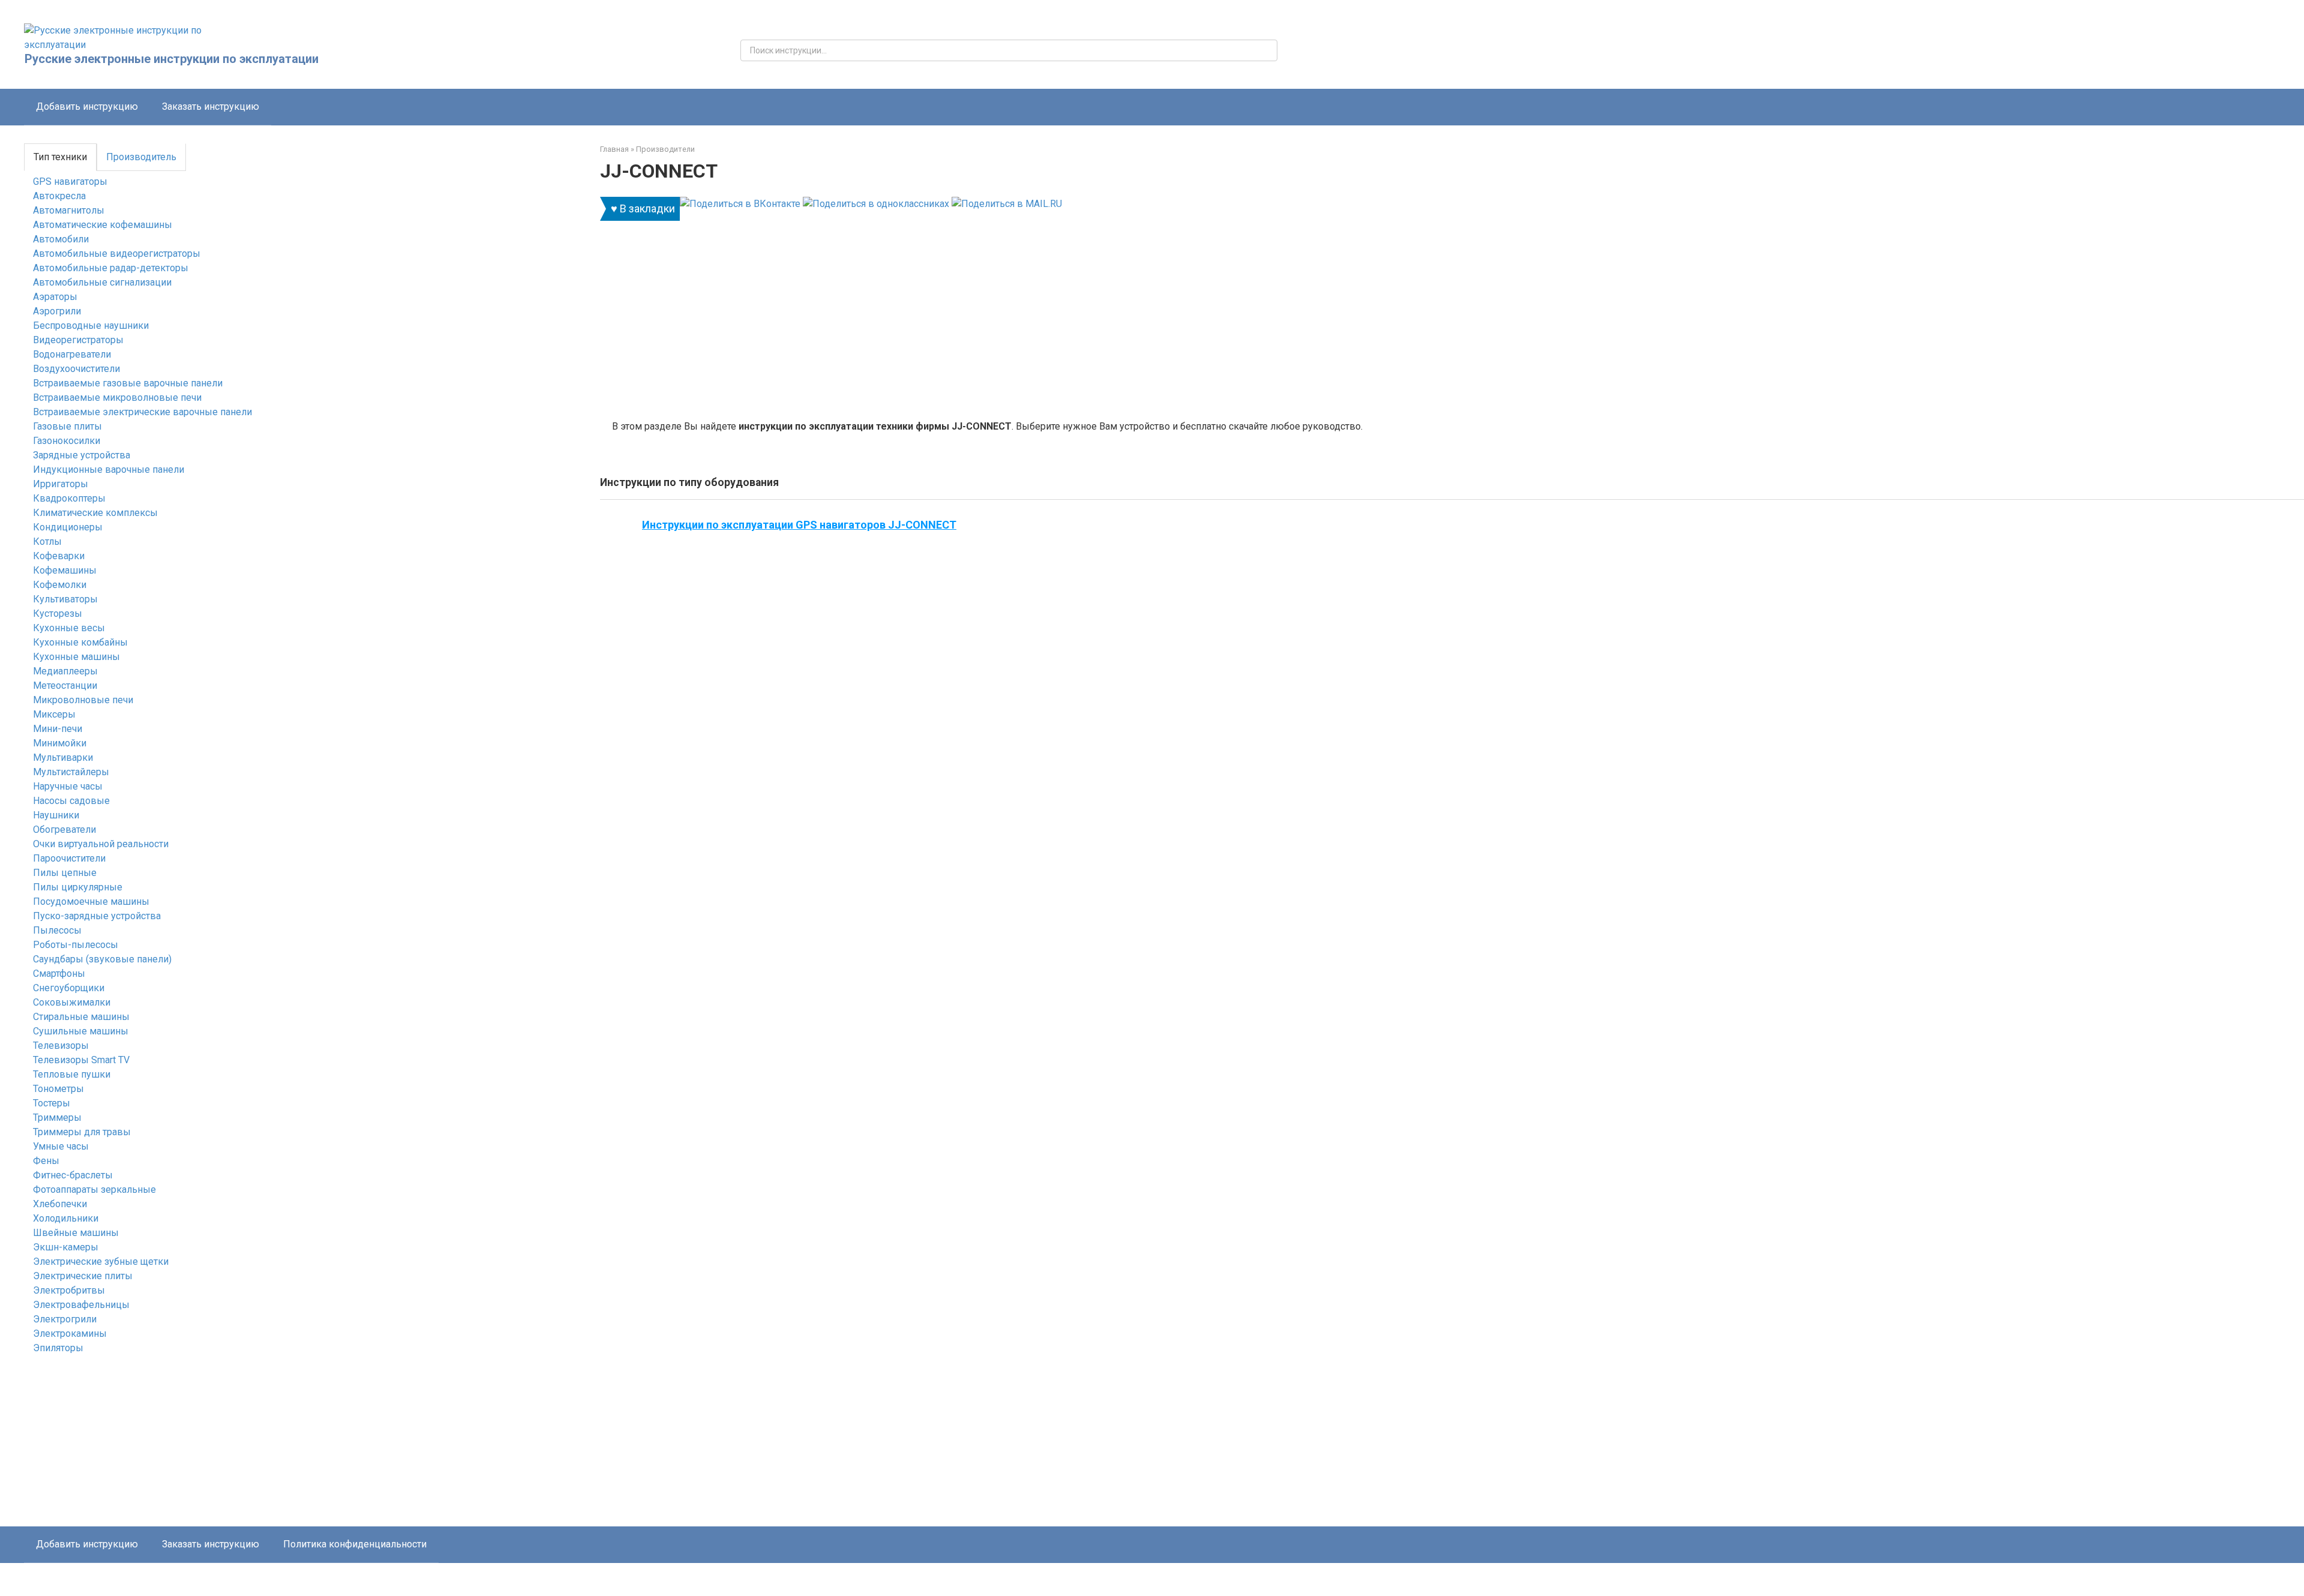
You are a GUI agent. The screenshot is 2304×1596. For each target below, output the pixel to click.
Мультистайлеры (71, 772)
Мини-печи (58, 729)
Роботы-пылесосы (76, 945)
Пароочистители (69, 858)
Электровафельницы (81, 1305)
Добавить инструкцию (87, 106)
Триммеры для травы (82, 1132)
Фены (46, 1161)
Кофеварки (59, 556)
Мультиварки (63, 757)
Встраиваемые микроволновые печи (117, 397)
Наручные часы (68, 786)
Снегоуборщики (69, 988)
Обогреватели (64, 829)
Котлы (47, 541)
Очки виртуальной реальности (101, 844)
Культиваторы (65, 599)
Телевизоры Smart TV (81, 1060)
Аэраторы (55, 297)
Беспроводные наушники (91, 325)
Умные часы (61, 1146)
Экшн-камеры (66, 1247)
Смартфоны (59, 973)
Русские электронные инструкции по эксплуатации (172, 59)
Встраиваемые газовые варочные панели (128, 383)
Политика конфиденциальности (355, 1544)
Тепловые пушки (72, 1074)
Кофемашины (65, 570)
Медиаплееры (65, 671)
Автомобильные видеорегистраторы (117, 253)
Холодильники (66, 1218)
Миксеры (54, 714)
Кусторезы (58, 613)
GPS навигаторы (70, 181)
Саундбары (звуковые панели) (102, 959)
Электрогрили (65, 1319)
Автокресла (59, 196)
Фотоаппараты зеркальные (94, 1189)
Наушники (56, 815)
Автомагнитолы (69, 210)
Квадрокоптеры (69, 498)
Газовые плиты (67, 426)
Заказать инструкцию (211, 106)
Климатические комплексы (95, 513)
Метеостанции (65, 685)
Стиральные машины (81, 1017)
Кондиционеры (68, 527)
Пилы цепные (65, 873)
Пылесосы (57, 930)
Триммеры (57, 1117)
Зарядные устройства (82, 455)
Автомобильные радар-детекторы (111, 268)
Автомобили (61, 239)
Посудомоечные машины (91, 901)
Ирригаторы (61, 484)
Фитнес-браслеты (73, 1175)
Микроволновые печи (83, 700)
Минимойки (60, 743)
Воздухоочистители (76, 369)
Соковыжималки (72, 1002)
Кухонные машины (76, 657)
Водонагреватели (72, 354)
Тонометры (58, 1089)
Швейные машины (76, 1233)
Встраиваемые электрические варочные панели (142, 412)
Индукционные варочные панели (109, 469)
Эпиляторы (58, 1348)
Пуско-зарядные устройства (97, 916)
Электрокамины (70, 1333)
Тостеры (52, 1103)
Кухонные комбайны (80, 642)
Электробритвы (69, 1290)
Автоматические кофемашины (103, 225)
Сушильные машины (81, 1031)
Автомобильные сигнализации (102, 282)
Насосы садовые (71, 801)
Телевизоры (61, 1045)
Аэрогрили (57, 311)
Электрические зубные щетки (101, 1261)
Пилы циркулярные (78, 887)
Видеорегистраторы (78, 340)
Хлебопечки (60, 1204)
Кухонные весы (69, 628)
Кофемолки (60, 585)
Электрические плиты (83, 1276)
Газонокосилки (67, 441)
